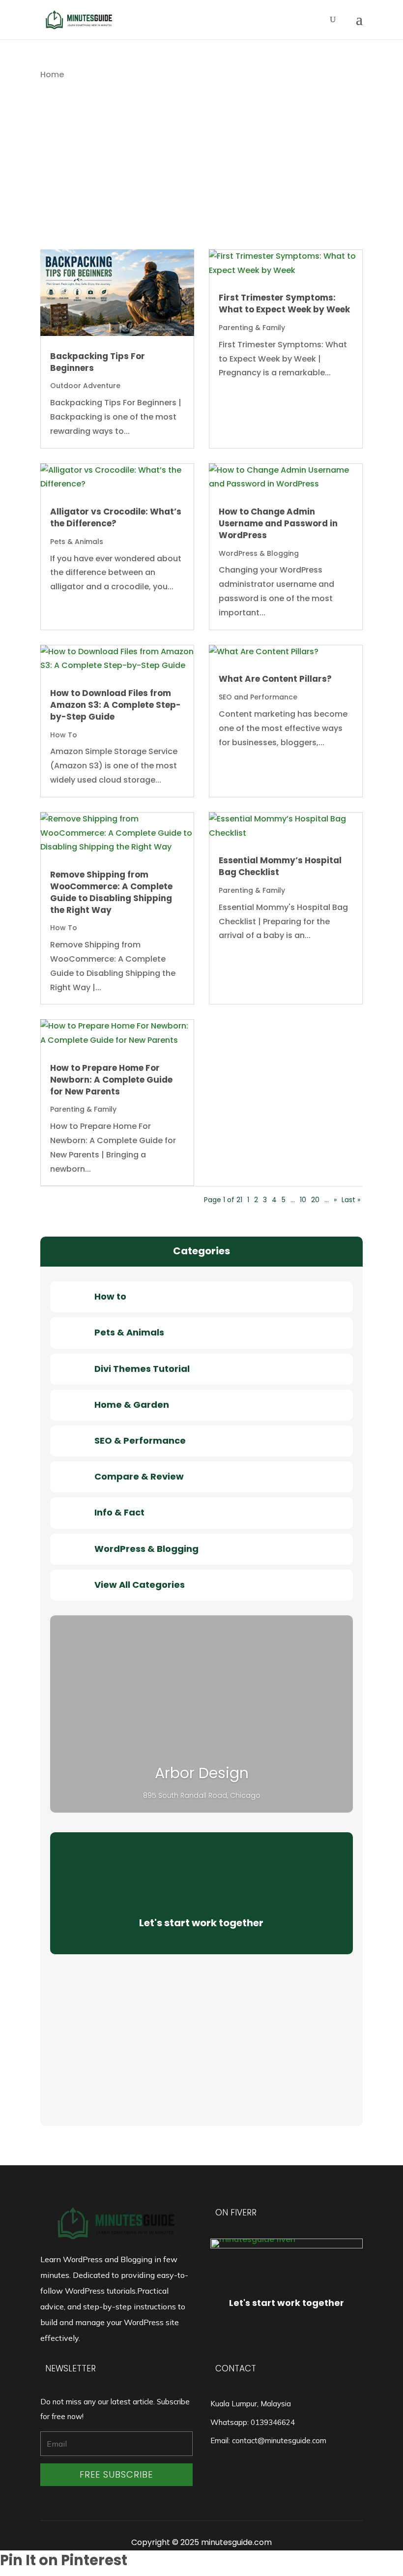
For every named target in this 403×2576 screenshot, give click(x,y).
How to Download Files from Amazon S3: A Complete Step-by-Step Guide (115, 705)
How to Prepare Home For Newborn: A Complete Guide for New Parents (111, 1080)
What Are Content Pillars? (275, 679)
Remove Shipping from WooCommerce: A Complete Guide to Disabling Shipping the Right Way (111, 892)
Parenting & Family (252, 328)
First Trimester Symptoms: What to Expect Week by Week (284, 303)
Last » (351, 1200)
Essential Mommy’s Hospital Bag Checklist (280, 866)
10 (303, 1200)
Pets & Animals (77, 542)
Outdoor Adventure (85, 386)
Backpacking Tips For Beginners (98, 362)
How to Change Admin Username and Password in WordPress (278, 523)
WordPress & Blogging (259, 553)
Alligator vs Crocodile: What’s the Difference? (116, 517)
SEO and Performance (258, 697)
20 (315, 1200)
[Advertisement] (201, 181)
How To (64, 735)
